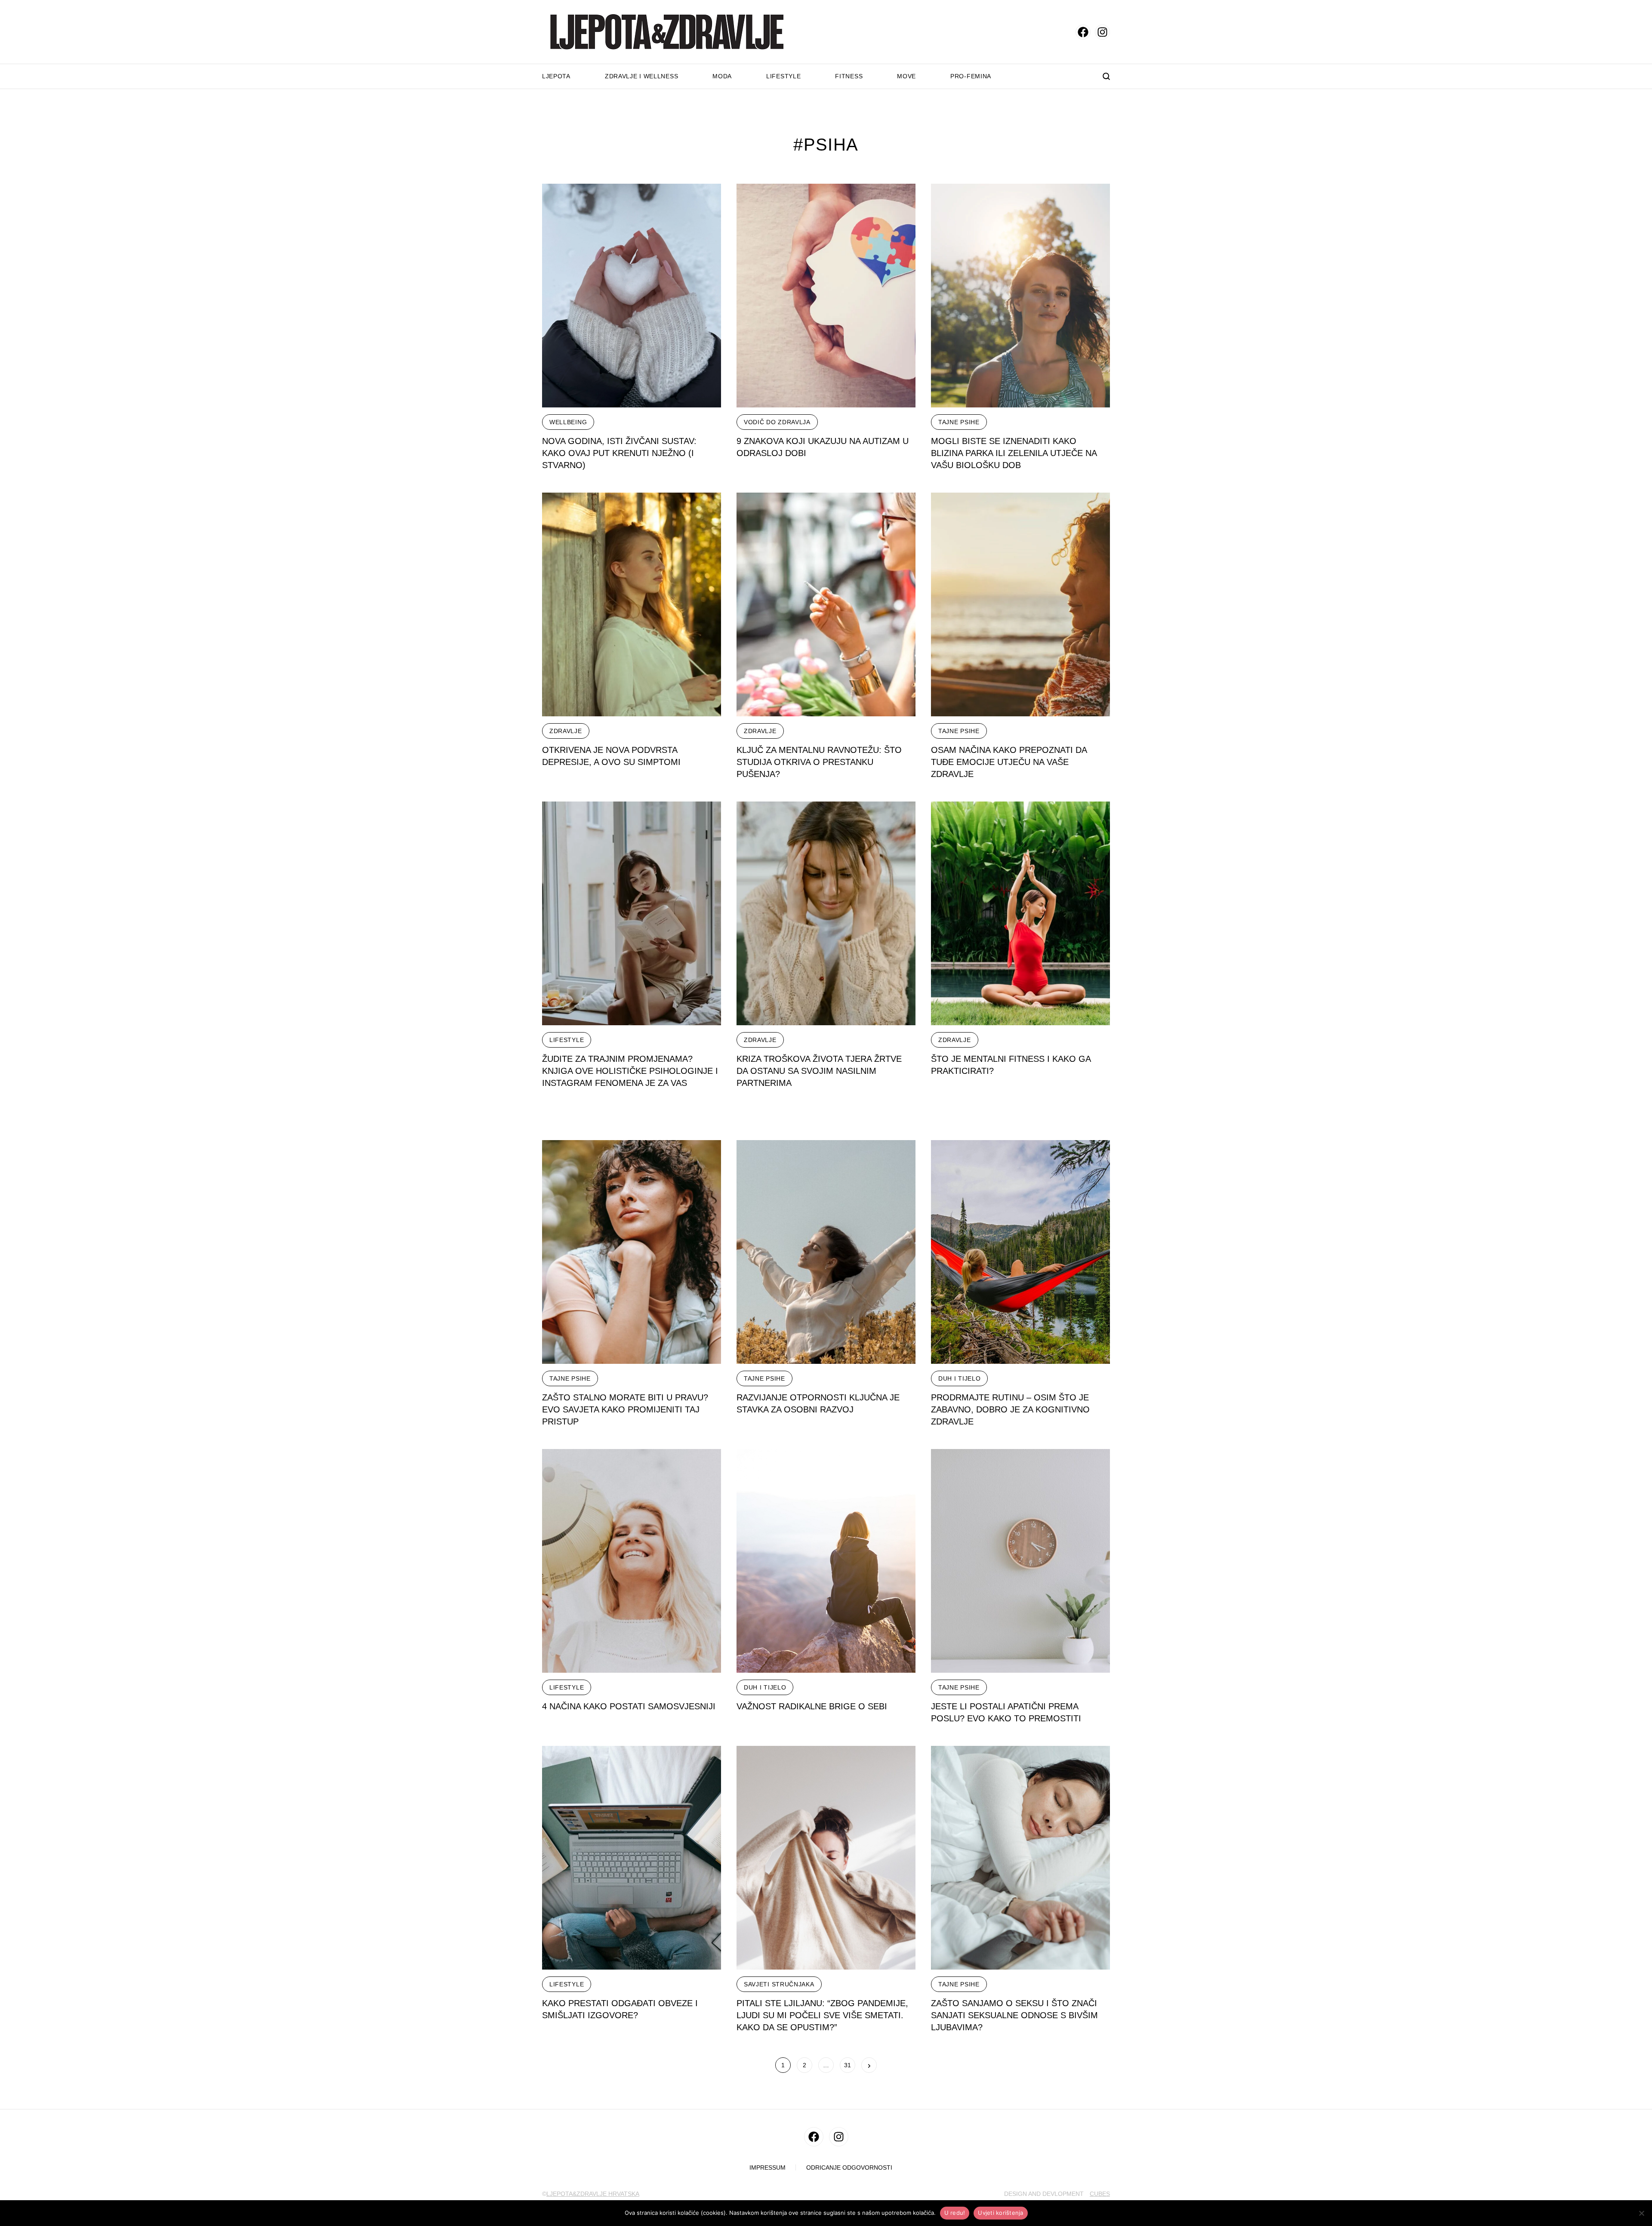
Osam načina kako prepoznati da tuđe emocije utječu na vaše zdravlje (1009, 762)
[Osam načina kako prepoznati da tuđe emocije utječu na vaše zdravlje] (1020, 604)
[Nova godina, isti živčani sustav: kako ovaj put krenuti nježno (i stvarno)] (632, 296)
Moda (722, 76)
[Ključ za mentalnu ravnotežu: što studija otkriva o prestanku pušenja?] (826, 604)
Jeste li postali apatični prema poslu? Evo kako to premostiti (1006, 1712)
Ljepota (556, 76)
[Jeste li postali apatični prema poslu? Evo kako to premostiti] (1020, 1561)
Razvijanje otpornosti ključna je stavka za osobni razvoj (818, 1403)
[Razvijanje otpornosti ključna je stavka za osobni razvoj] (826, 1252)
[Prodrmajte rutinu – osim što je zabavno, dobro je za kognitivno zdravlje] (1020, 1252)
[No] (1641, 2213)
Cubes (1100, 2194)
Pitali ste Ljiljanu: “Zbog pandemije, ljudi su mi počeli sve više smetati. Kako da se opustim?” (822, 2015)
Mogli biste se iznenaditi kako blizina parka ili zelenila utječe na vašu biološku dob (1014, 453)
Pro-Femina (971, 76)
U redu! (955, 2213)
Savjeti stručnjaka (779, 1984)
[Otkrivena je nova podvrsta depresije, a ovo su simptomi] (632, 604)
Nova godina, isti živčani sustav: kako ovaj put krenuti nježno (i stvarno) (619, 453)
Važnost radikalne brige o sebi (812, 1706)
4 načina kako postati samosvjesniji (629, 1706)
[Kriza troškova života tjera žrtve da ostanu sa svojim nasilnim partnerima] (826, 913)
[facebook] (1083, 32)
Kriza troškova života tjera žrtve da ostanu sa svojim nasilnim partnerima (819, 1071)
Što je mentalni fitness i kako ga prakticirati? (1011, 1065)
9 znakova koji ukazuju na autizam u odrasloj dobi (823, 447)
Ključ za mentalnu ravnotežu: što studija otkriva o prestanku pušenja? (819, 762)
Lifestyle (783, 76)
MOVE (906, 76)
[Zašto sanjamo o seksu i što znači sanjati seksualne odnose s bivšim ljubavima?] (1020, 1858)
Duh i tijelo (959, 1378)
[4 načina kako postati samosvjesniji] (632, 1561)
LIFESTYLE (567, 1040)
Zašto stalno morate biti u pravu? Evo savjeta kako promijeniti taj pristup (625, 1409)
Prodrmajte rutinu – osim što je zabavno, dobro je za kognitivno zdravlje (1010, 1409)
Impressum (767, 2168)
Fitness (849, 76)
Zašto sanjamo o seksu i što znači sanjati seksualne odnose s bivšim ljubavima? (1014, 2015)
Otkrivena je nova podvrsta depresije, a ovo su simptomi (611, 756)
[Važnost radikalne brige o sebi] (826, 1561)
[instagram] (1102, 32)
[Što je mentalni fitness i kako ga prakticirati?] (1020, 913)
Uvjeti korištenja (1000, 2213)
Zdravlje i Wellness (641, 76)
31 (848, 2065)
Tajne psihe (959, 422)
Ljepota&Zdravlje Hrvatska (593, 2194)
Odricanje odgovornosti (849, 2168)
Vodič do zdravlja (777, 422)
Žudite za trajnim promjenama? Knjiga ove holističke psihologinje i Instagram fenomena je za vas (630, 1071)
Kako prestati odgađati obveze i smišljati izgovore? (620, 2009)
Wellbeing (568, 422)
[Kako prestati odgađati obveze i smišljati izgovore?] (632, 1858)
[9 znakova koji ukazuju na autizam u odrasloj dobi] (826, 296)
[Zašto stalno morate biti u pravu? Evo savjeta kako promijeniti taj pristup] (632, 1252)
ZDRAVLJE (566, 731)
